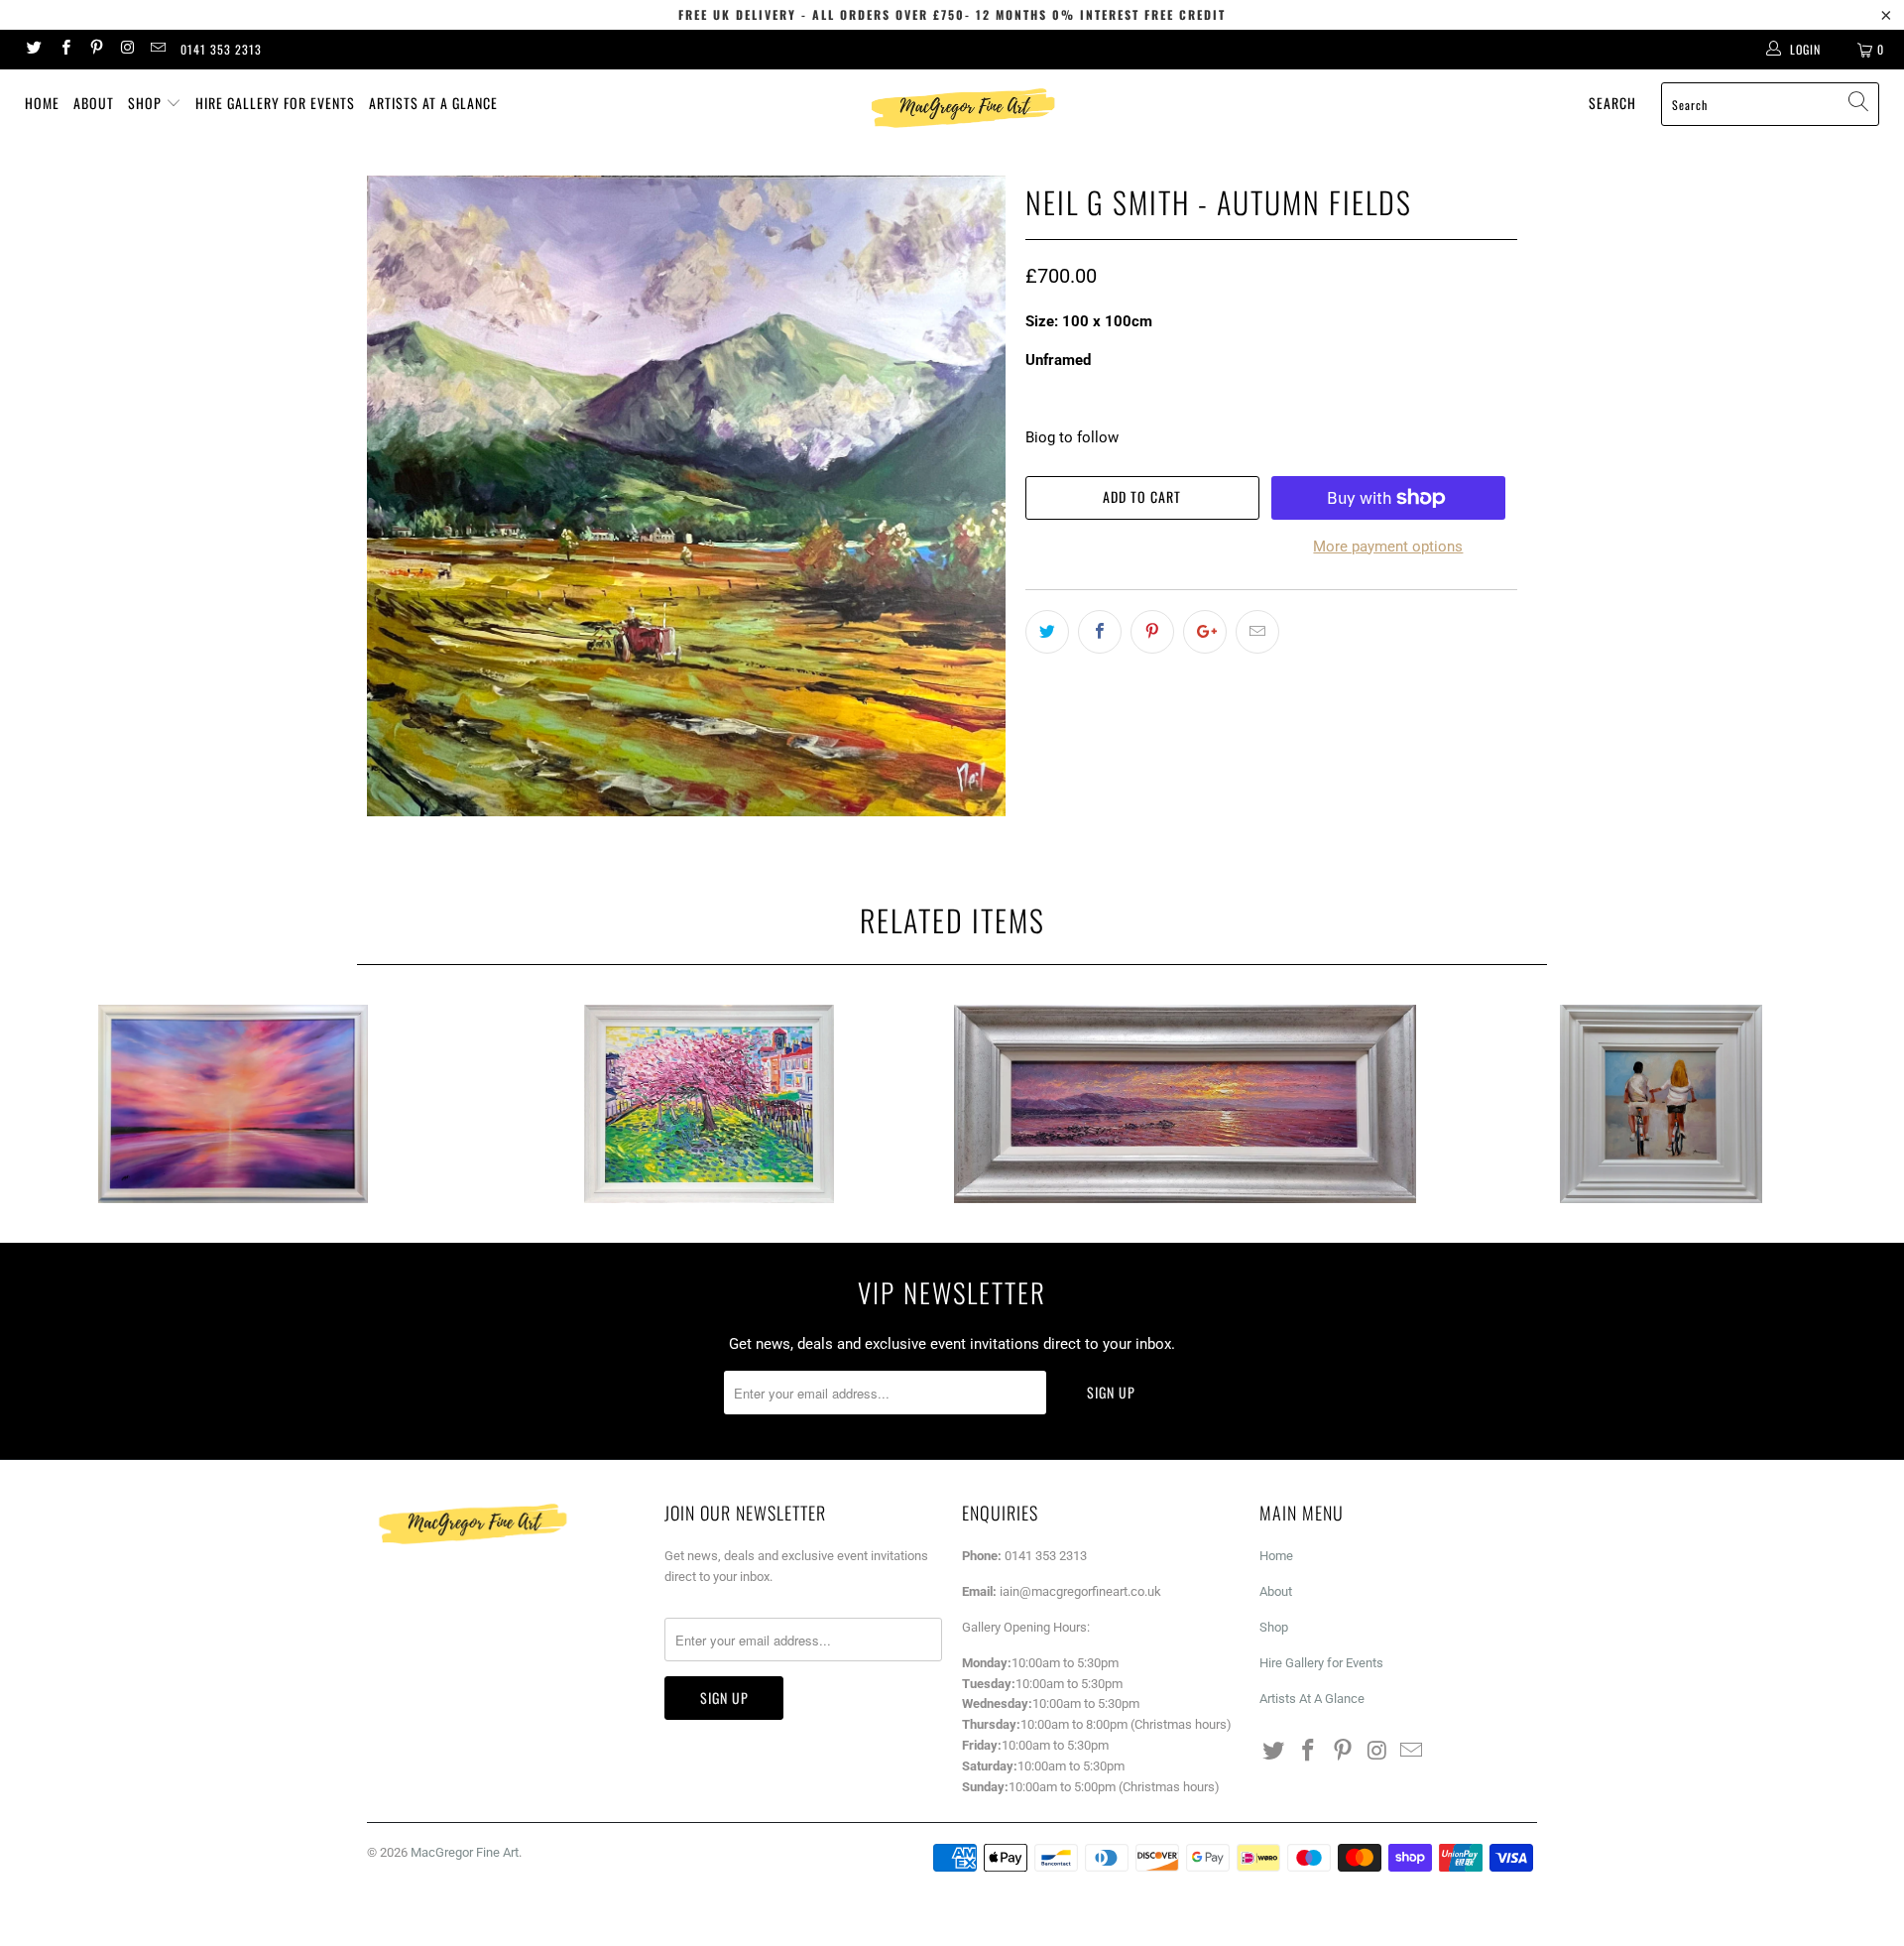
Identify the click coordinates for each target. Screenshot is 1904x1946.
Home (42, 103)
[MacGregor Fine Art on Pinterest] (96, 50)
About (94, 103)
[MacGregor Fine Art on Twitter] (33, 50)
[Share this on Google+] (1205, 632)
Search (1612, 103)
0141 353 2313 (221, 49)
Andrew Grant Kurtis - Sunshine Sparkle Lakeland (1185, 1104)
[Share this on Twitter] (1047, 632)
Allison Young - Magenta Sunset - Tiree (233, 1104)
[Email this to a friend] (1257, 632)
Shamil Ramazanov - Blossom (709, 1104)
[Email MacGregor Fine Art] (157, 50)
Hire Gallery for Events (275, 103)
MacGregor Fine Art (465, 1852)
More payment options (1388, 547)
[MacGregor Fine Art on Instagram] (126, 50)
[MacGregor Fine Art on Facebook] (64, 50)
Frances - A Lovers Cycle (1661, 1104)
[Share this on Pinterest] (1152, 632)
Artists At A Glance (433, 103)
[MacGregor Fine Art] (961, 108)
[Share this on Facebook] (1100, 632)
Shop (147, 103)
